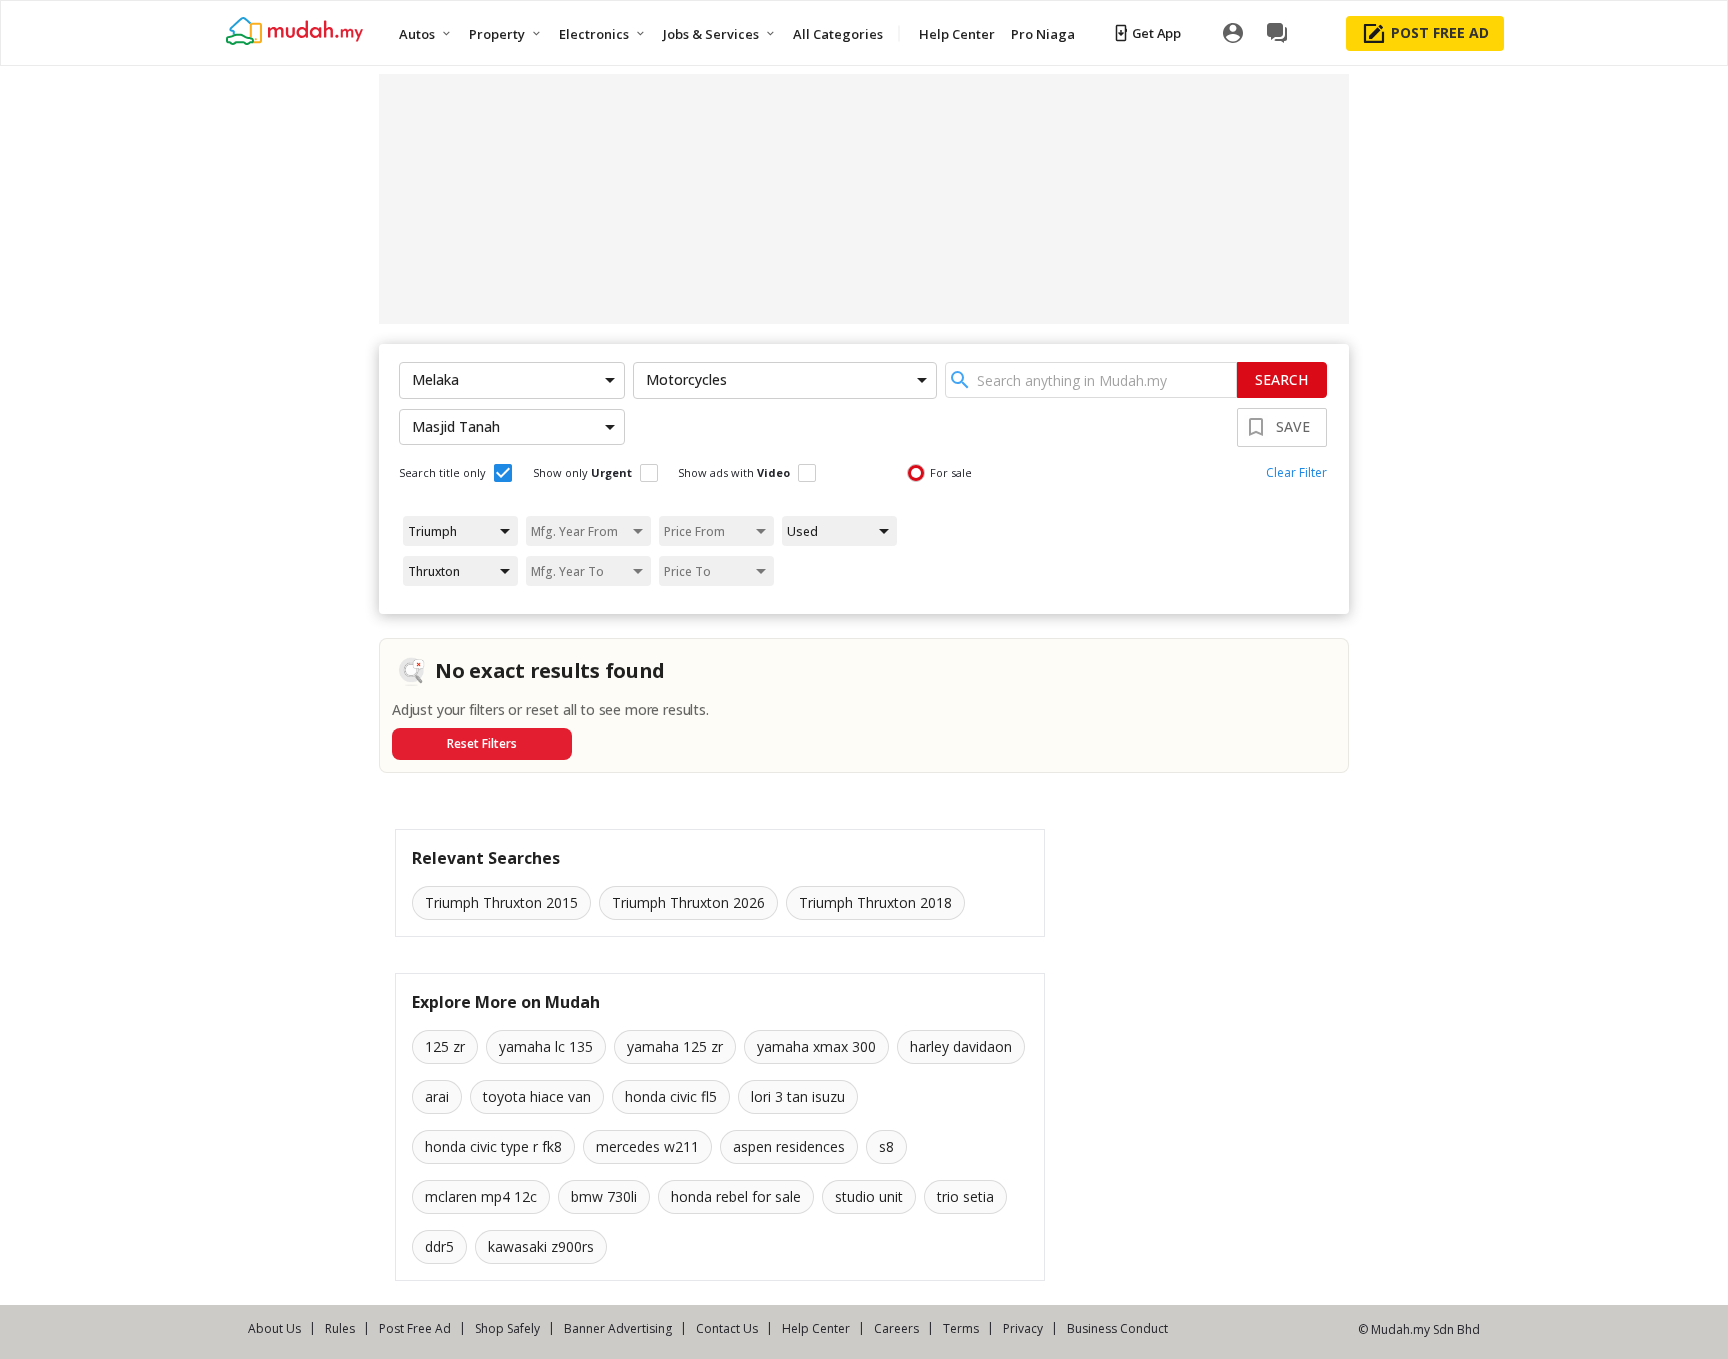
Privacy (1023, 1328)
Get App (1156, 33)
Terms (961, 1328)
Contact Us (727, 1328)
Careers (896, 1328)
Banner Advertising (618, 1328)
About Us (274, 1328)
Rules (340, 1328)
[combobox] (1091, 380)
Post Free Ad (415, 1328)
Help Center (816, 1328)
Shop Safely (507, 1328)
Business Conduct (1117, 1328)
